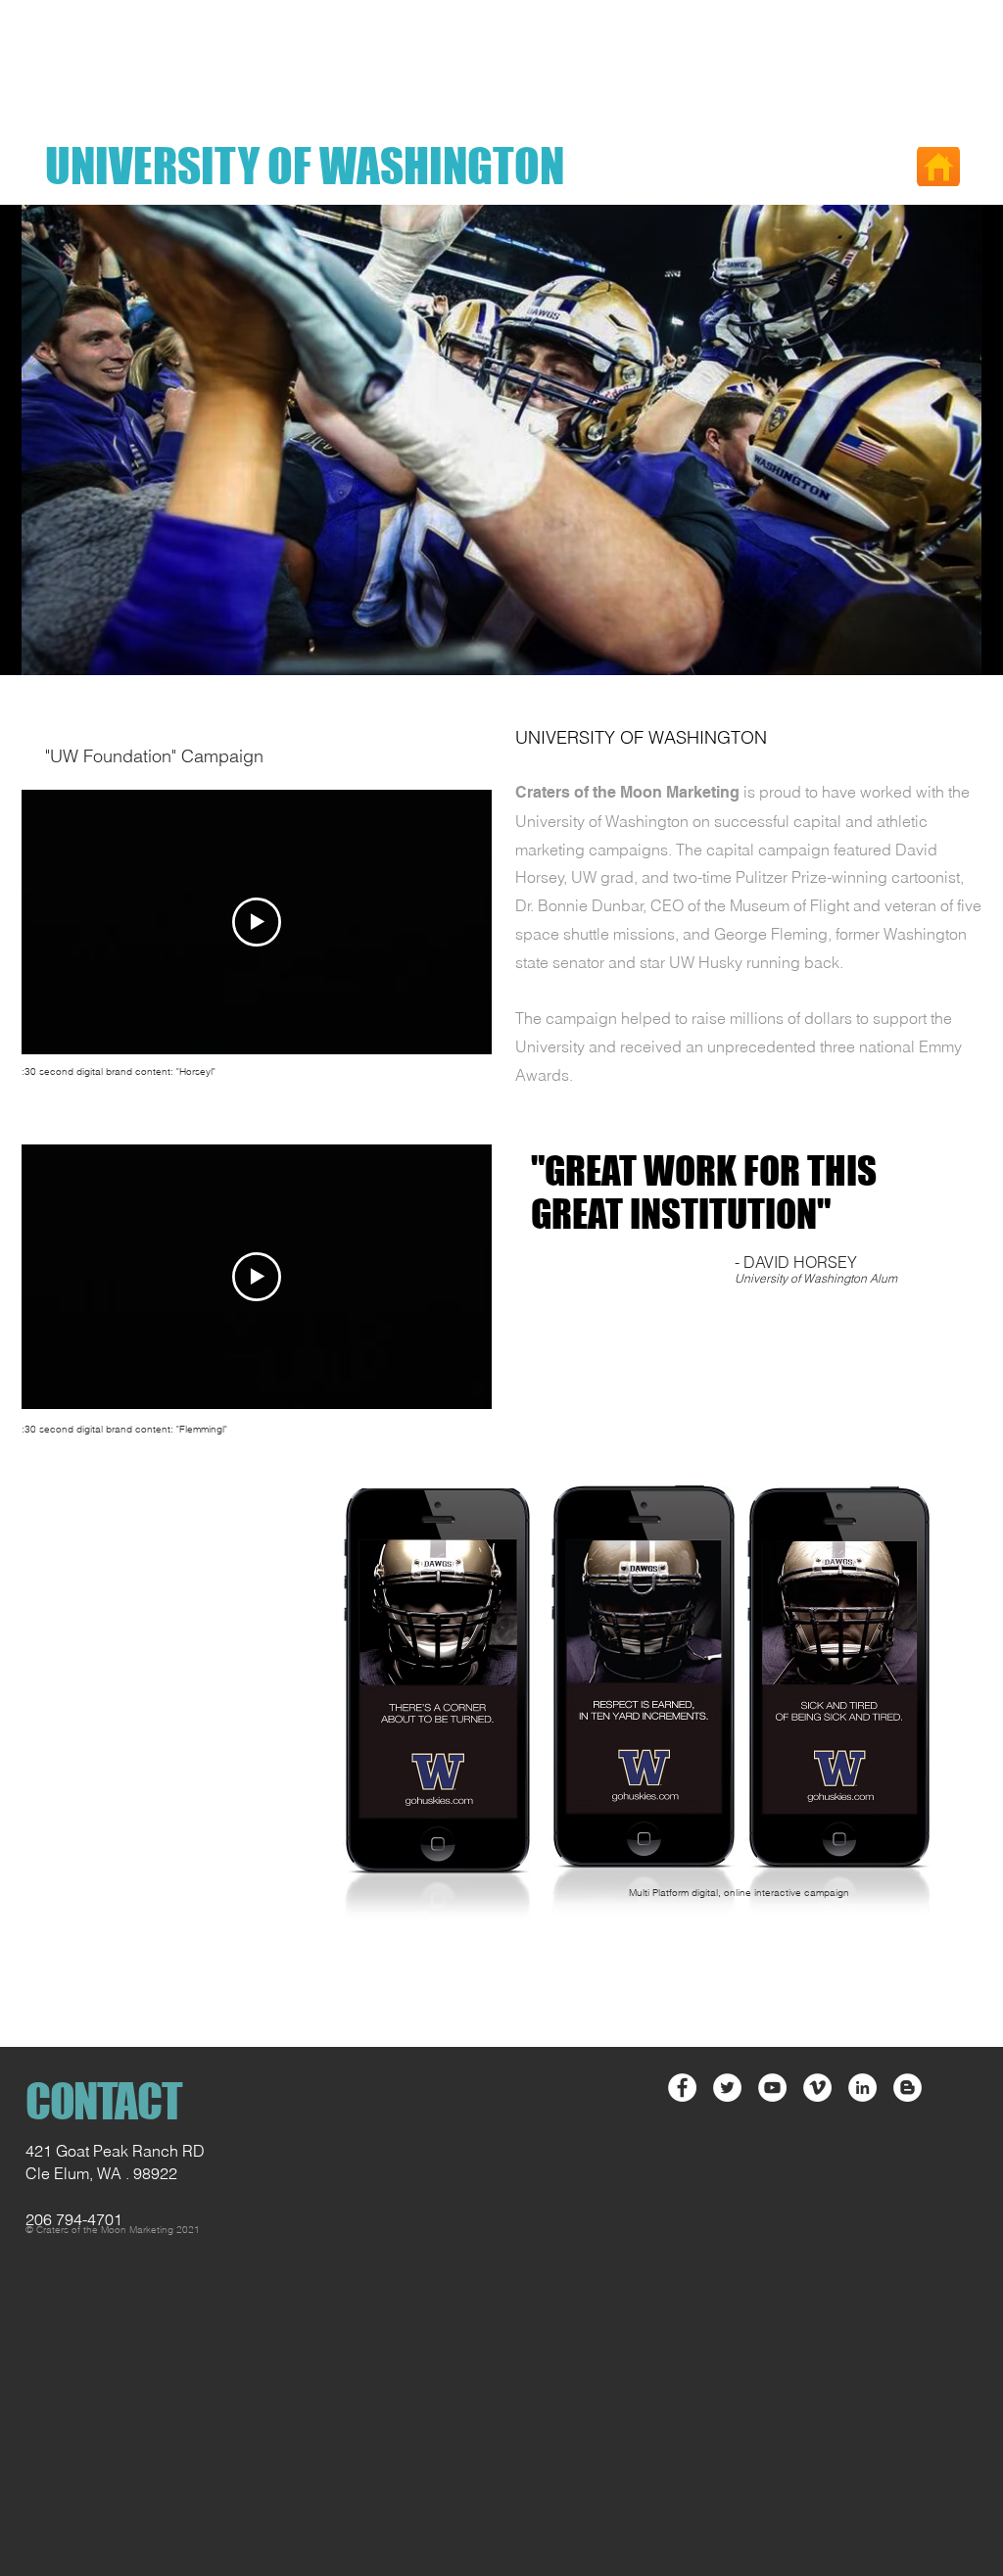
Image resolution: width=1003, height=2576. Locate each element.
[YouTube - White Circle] (772, 2088)
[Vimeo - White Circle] (817, 2088)
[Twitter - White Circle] (727, 2088)
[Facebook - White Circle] (682, 2088)
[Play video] (257, 922)
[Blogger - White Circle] (907, 2088)
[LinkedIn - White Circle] (862, 2088)
